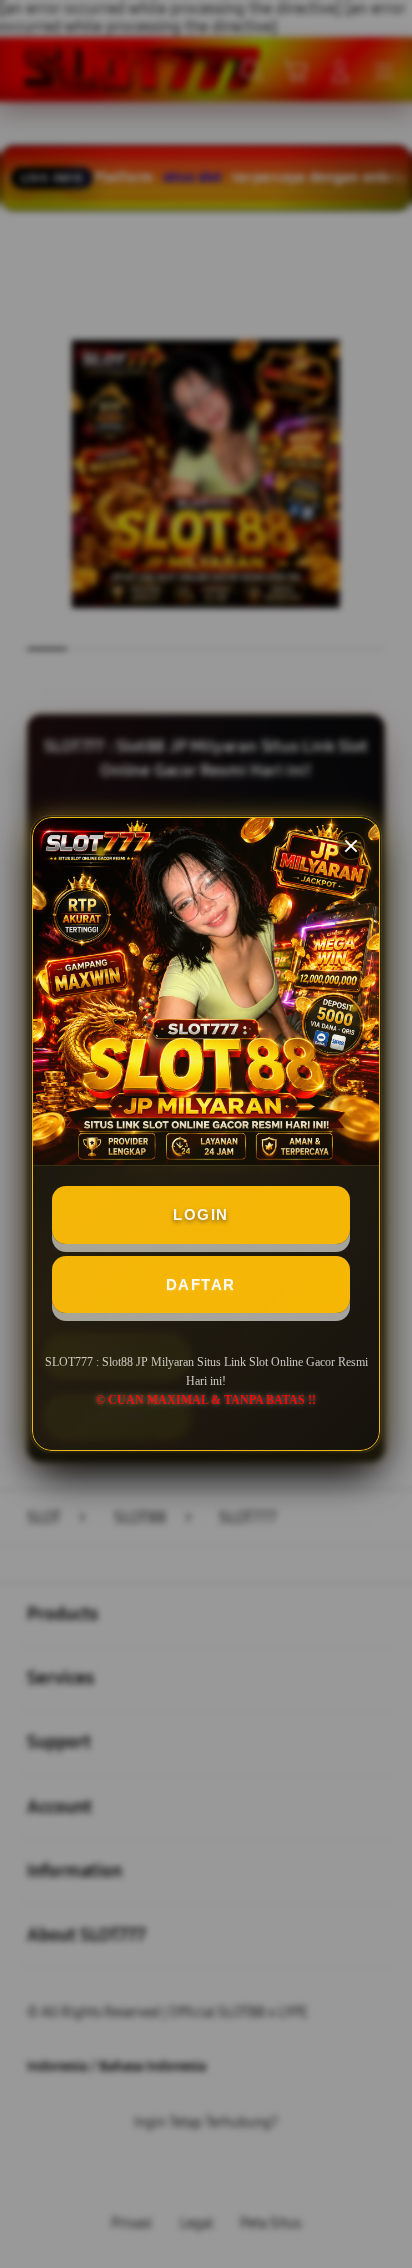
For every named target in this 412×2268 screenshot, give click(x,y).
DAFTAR (201, 1284)
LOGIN (201, 1214)
